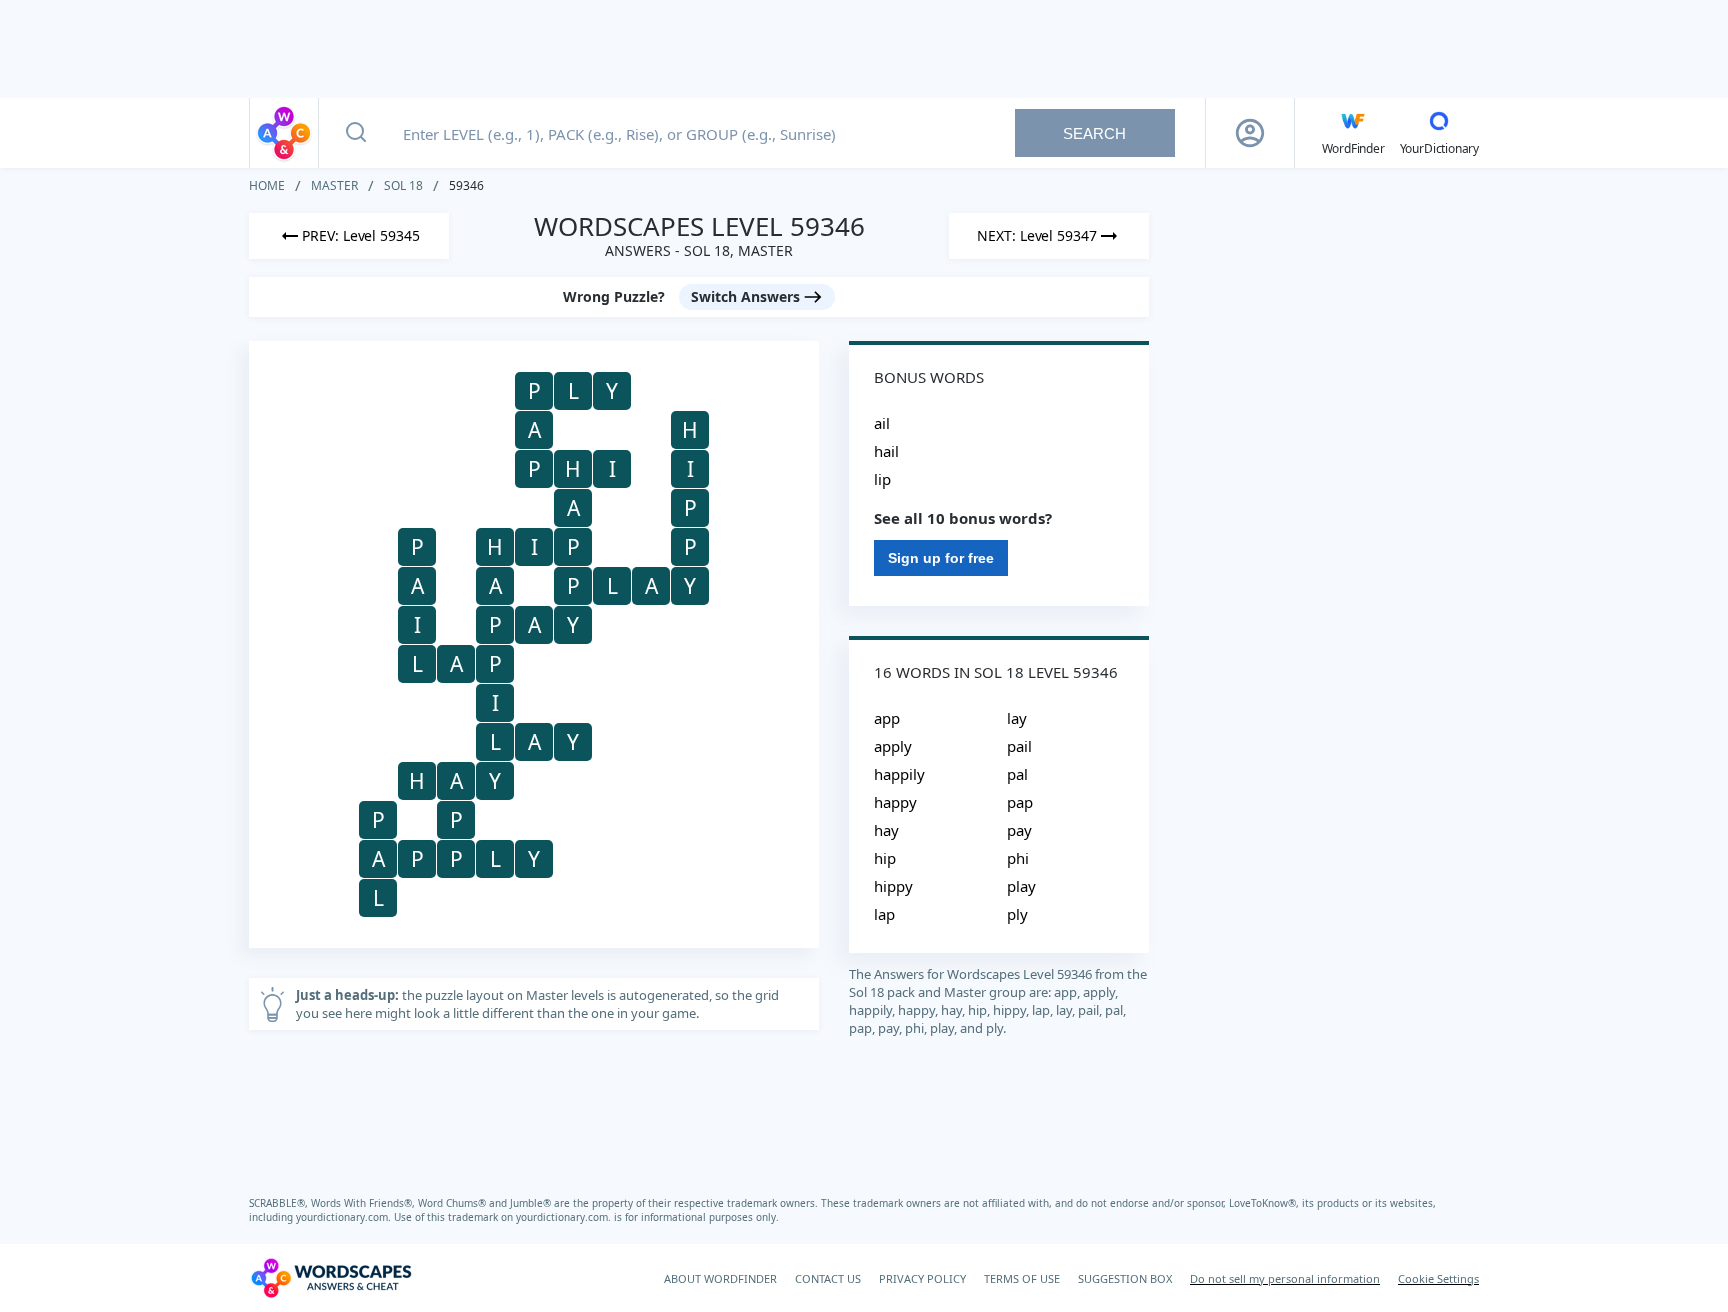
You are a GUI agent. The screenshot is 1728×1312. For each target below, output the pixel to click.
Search (1094, 133)
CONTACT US (828, 1278)
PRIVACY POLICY (922, 1278)
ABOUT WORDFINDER (720, 1278)
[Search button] (356, 133)
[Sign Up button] (1250, 133)
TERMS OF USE (1022, 1278)
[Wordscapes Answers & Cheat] (284, 133)
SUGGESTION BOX (1125, 1278)
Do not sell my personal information (1285, 1278)
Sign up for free (941, 558)
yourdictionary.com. (345, 1217)
